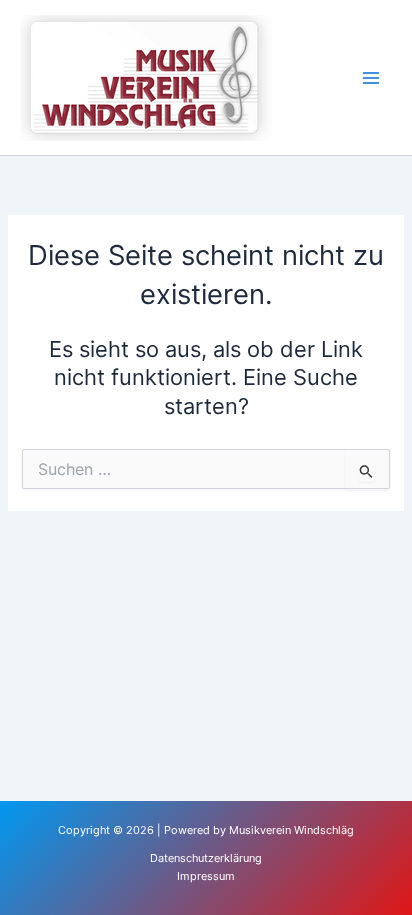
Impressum (206, 876)
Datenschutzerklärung (206, 858)
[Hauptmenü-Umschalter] (371, 78)
